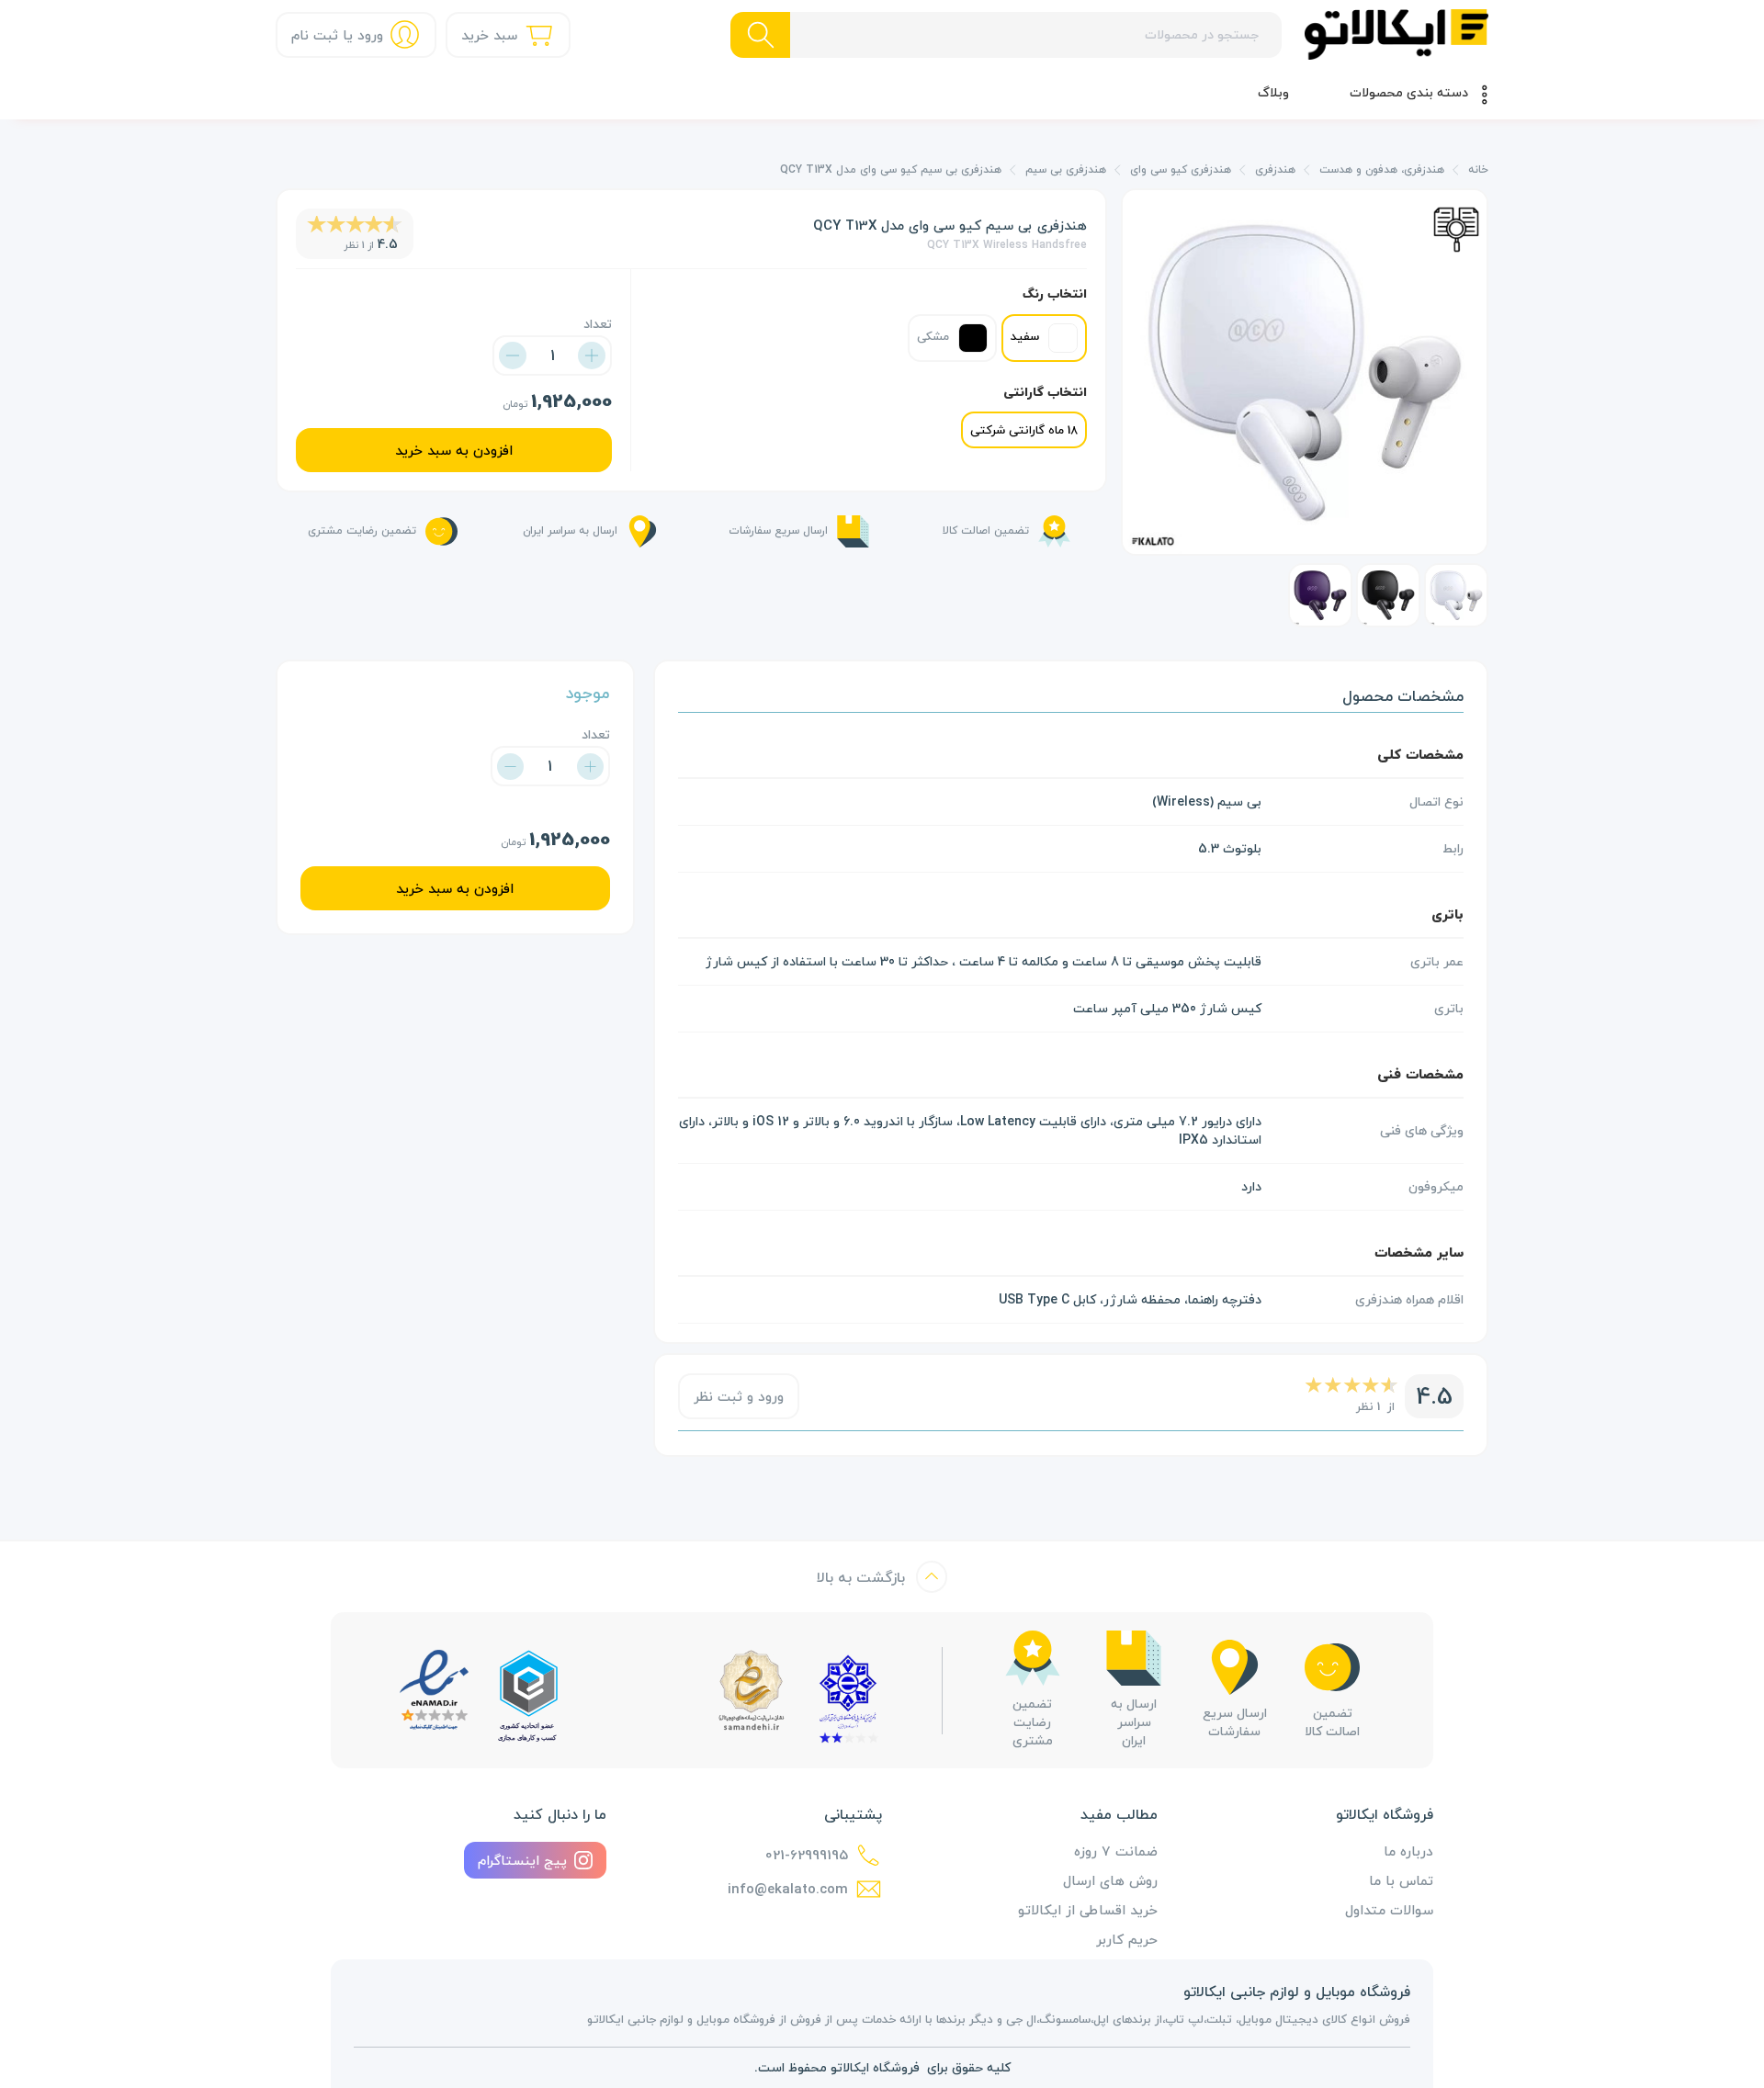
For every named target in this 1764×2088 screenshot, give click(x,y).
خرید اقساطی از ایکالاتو (1088, 1910)
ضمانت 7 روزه (1116, 1851)
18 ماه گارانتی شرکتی (1024, 430)
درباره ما (1408, 1851)
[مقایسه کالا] (1456, 227)
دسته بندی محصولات (1409, 92)
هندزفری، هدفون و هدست (1382, 170)
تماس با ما (1401, 1880)
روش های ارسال (1110, 1880)
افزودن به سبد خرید (454, 450)
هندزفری (1275, 170)
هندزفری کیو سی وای (1181, 170)
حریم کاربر (1127, 1939)
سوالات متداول (1389, 1910)
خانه (1478, 170)
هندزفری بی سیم (1066, 170)
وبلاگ (1273, 92)
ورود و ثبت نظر (739, 1396)
